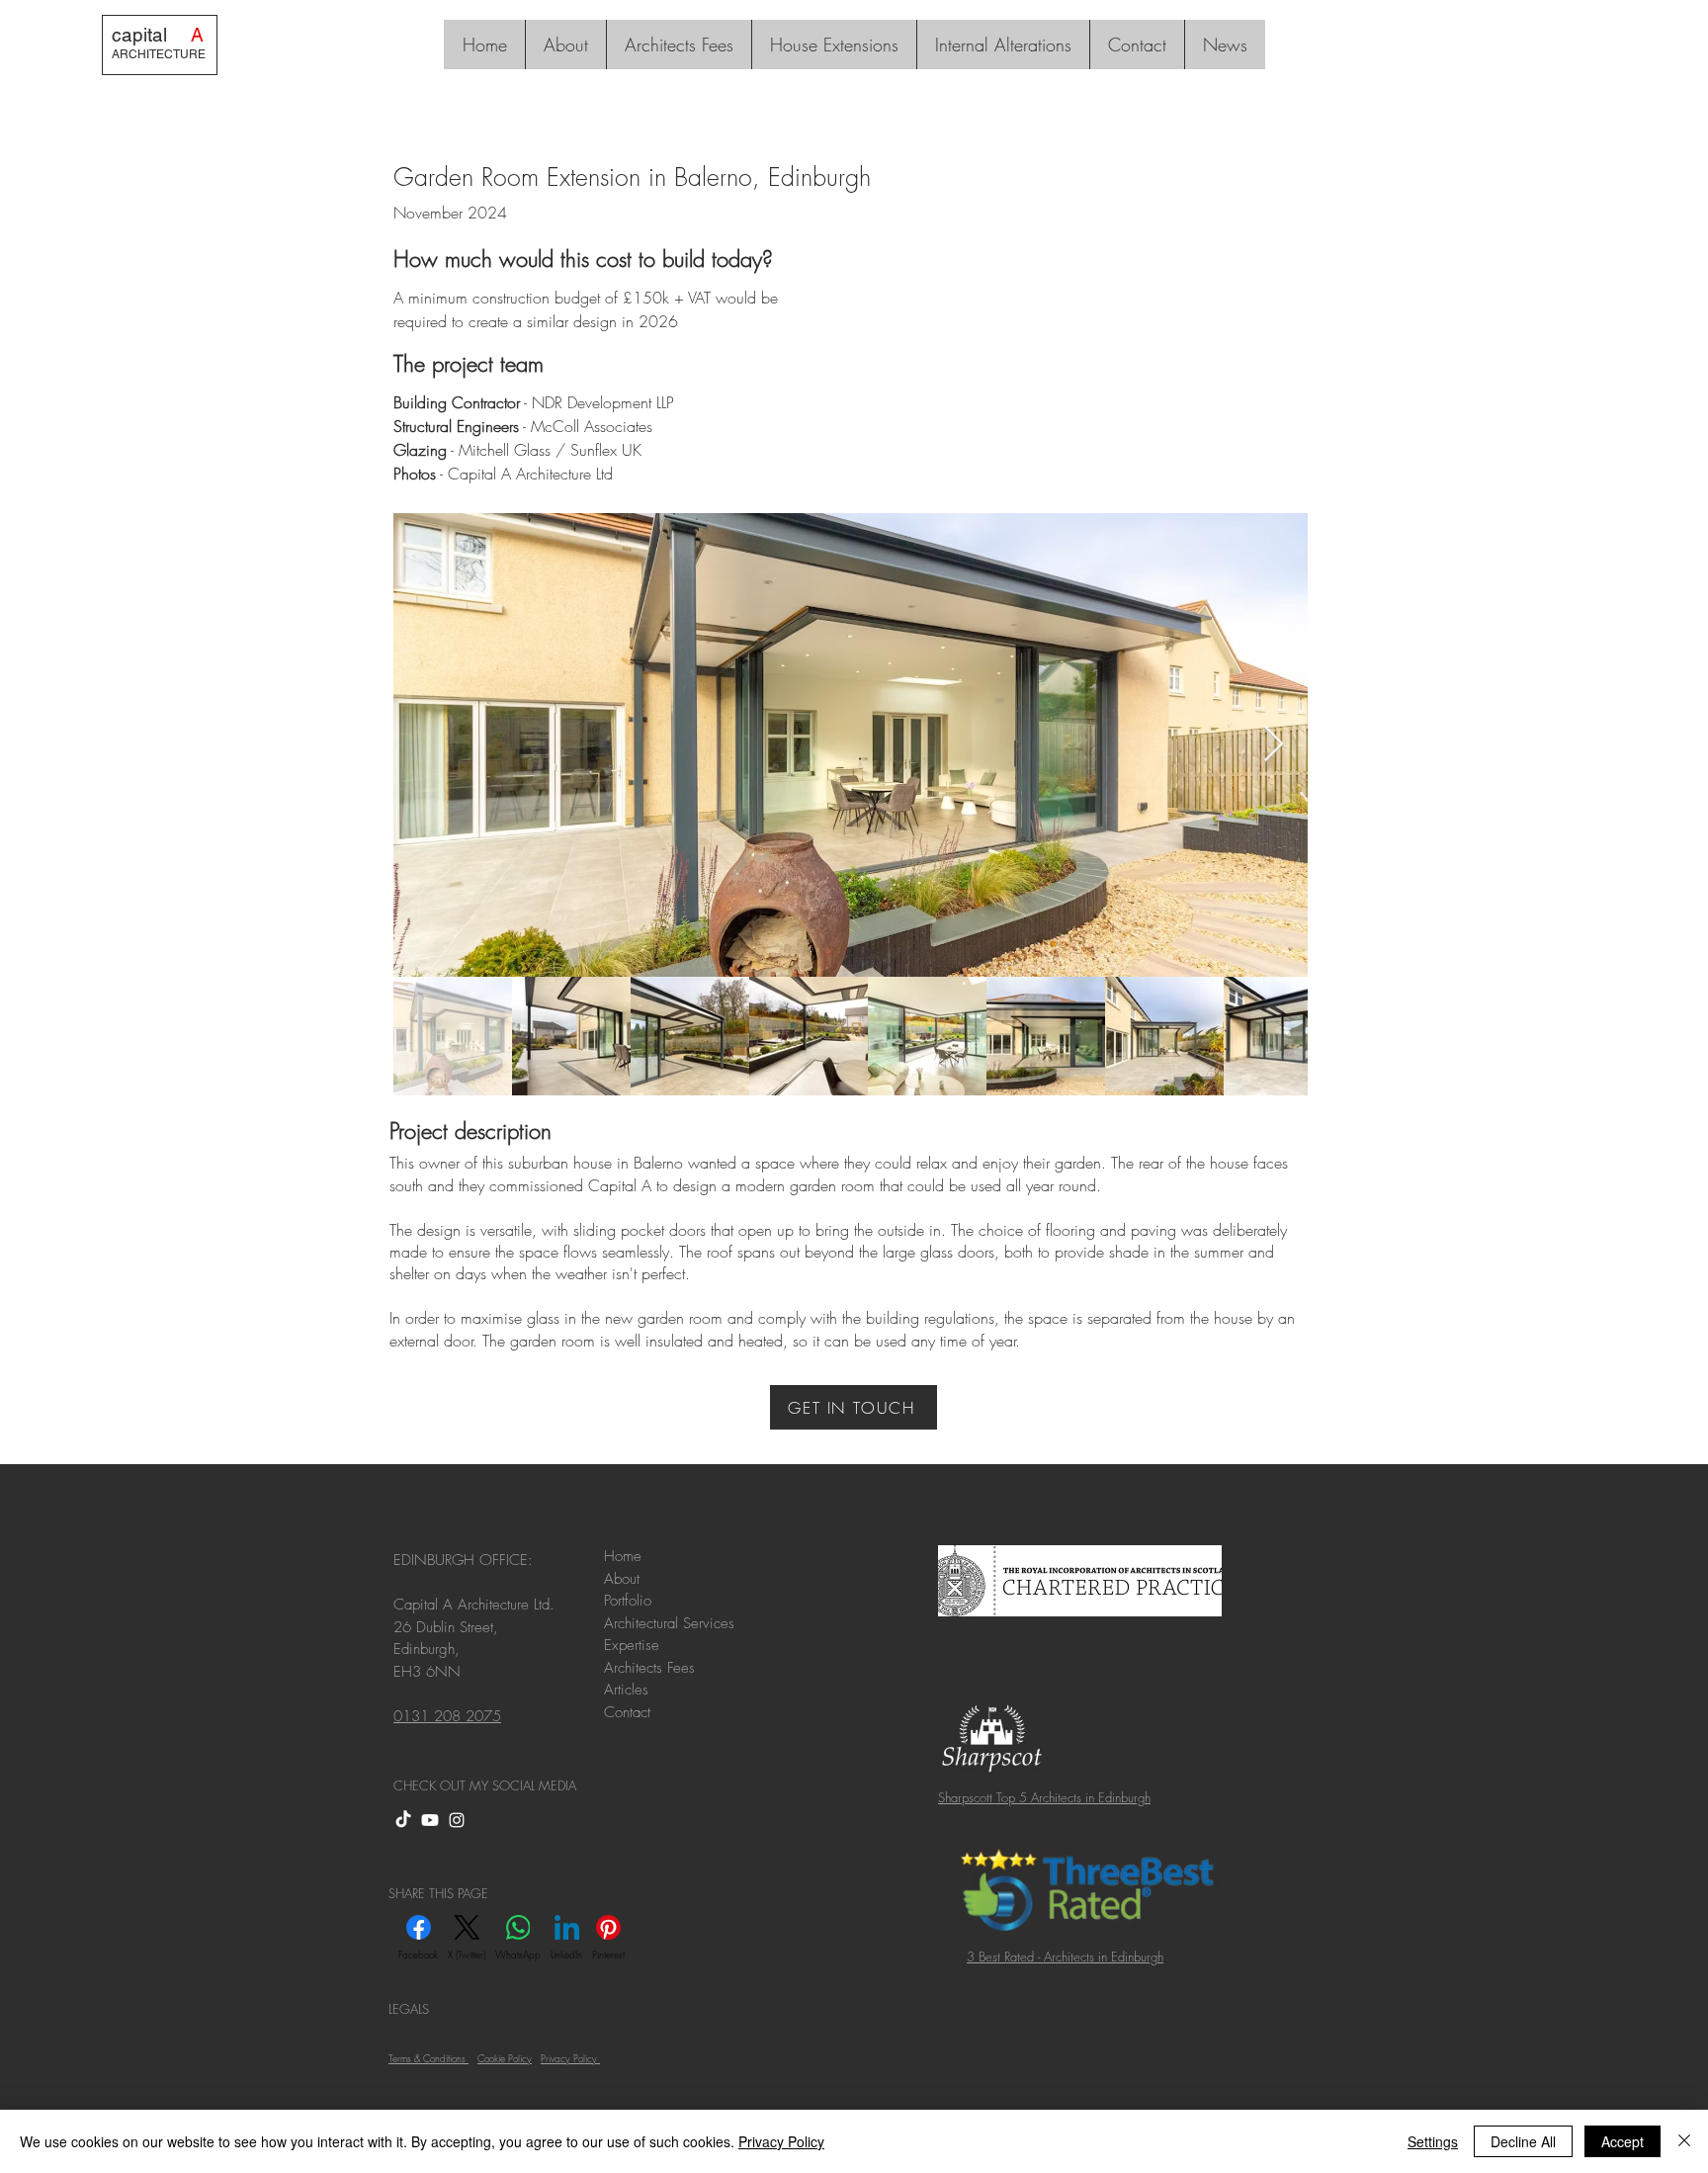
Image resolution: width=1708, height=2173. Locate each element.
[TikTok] (403, 1820)
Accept (1623, 2141)
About (624, 1579)
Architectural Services (669, 1623)
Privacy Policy (781, 2141)
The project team (469, 364)
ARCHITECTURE (159, 54)
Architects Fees (652, 1668)
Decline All (1523, 2141)
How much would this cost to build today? (583, 259)
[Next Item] (1274, 745)
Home (623, 1556)
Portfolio (628, 1601)
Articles (629, 1690)
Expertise (632, 1645)
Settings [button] (1433, 2141)
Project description (470, 1131)
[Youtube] (430, 1820)
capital (158, 35)
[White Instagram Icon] (457, 1820)
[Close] (1684, 2141)
